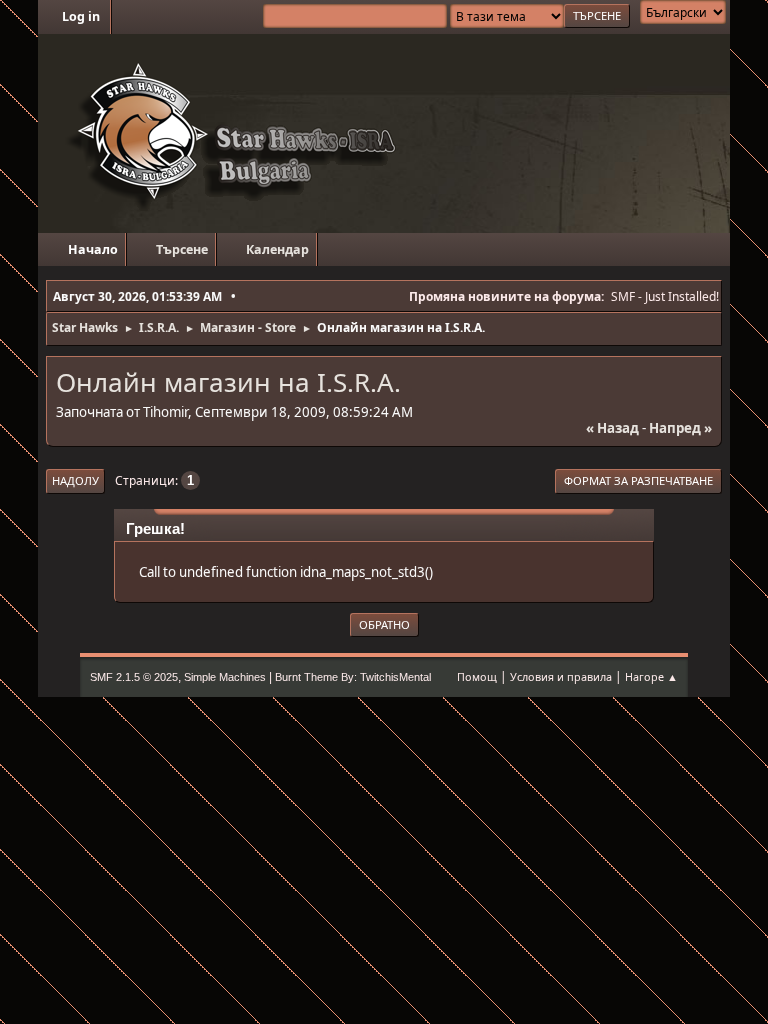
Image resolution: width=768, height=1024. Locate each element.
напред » (680, 428)
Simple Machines (225, 677)
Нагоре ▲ (651, 676)
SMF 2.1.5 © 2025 (134, 677)
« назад (612, 428)
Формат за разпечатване (638, 480)
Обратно (384, 624)
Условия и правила (561, 676)
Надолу (75, 480)
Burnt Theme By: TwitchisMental (353, 677)
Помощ (477, 676)
